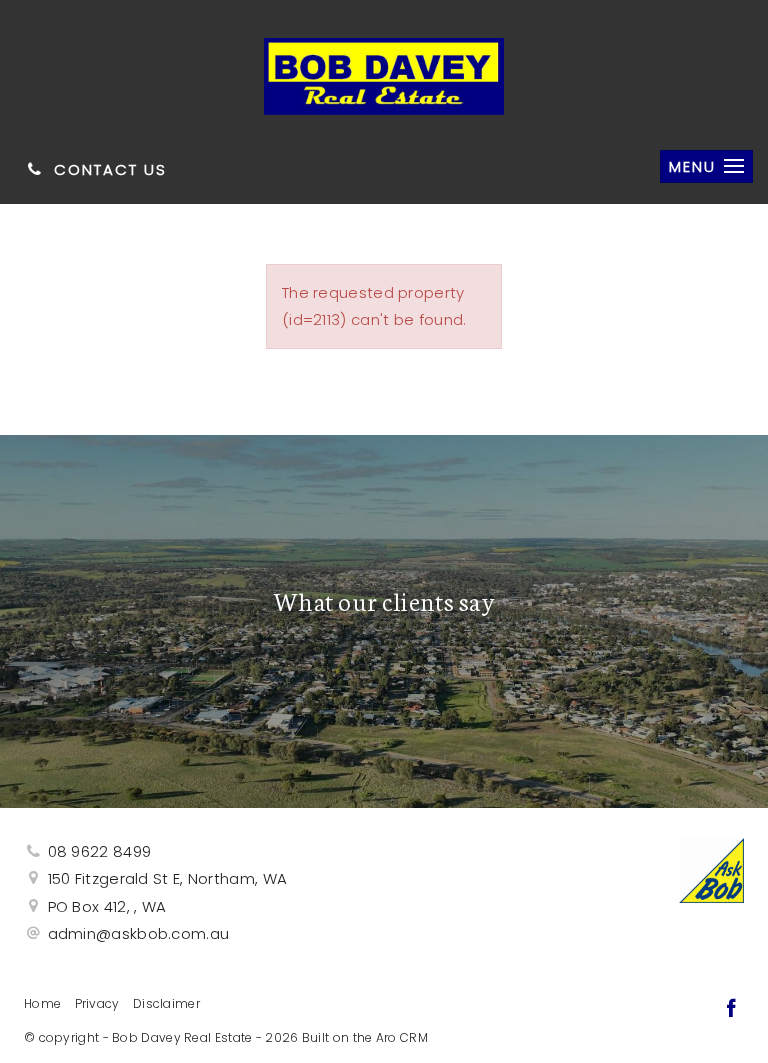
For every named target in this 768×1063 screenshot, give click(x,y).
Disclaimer (166, 1003)
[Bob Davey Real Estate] (384, 71)
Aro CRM (402, 1037)
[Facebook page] (731, 1010)
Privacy (97, 1003)
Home (42, 1003)
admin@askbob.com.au (139, 933)
